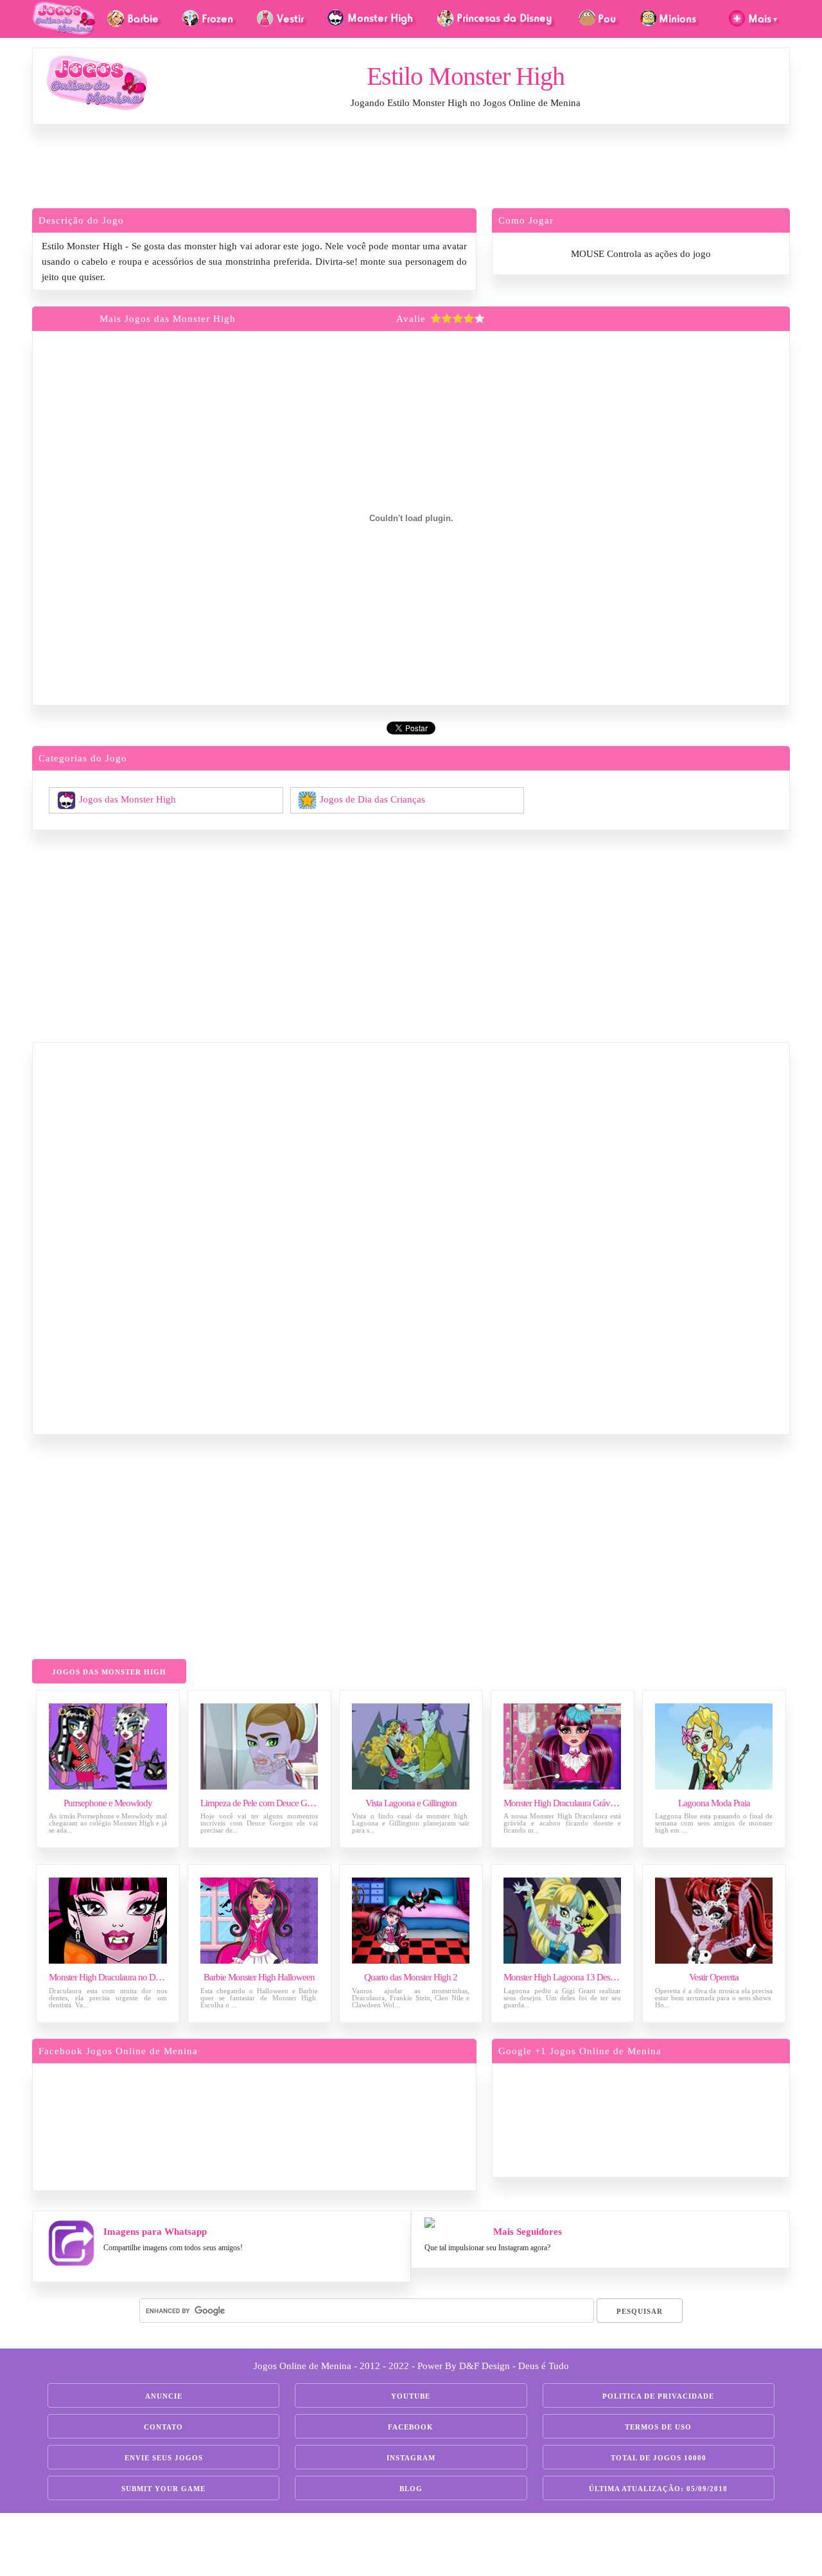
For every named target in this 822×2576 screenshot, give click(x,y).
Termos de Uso (658, 2427)
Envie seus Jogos (164, 2458)
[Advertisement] (411, 170)
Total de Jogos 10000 (659, 2458)
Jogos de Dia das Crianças (372, 799)
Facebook (411, 2427)
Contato (163, 2427)
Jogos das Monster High (127, 799)
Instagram (411, 2458)
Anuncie (164, 2396)
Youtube (411, 2396)
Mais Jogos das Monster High (168, 319)
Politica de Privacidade (658, 2396)
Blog (411, 2489)
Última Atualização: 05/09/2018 (658, 2489)
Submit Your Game (163, 2489)
